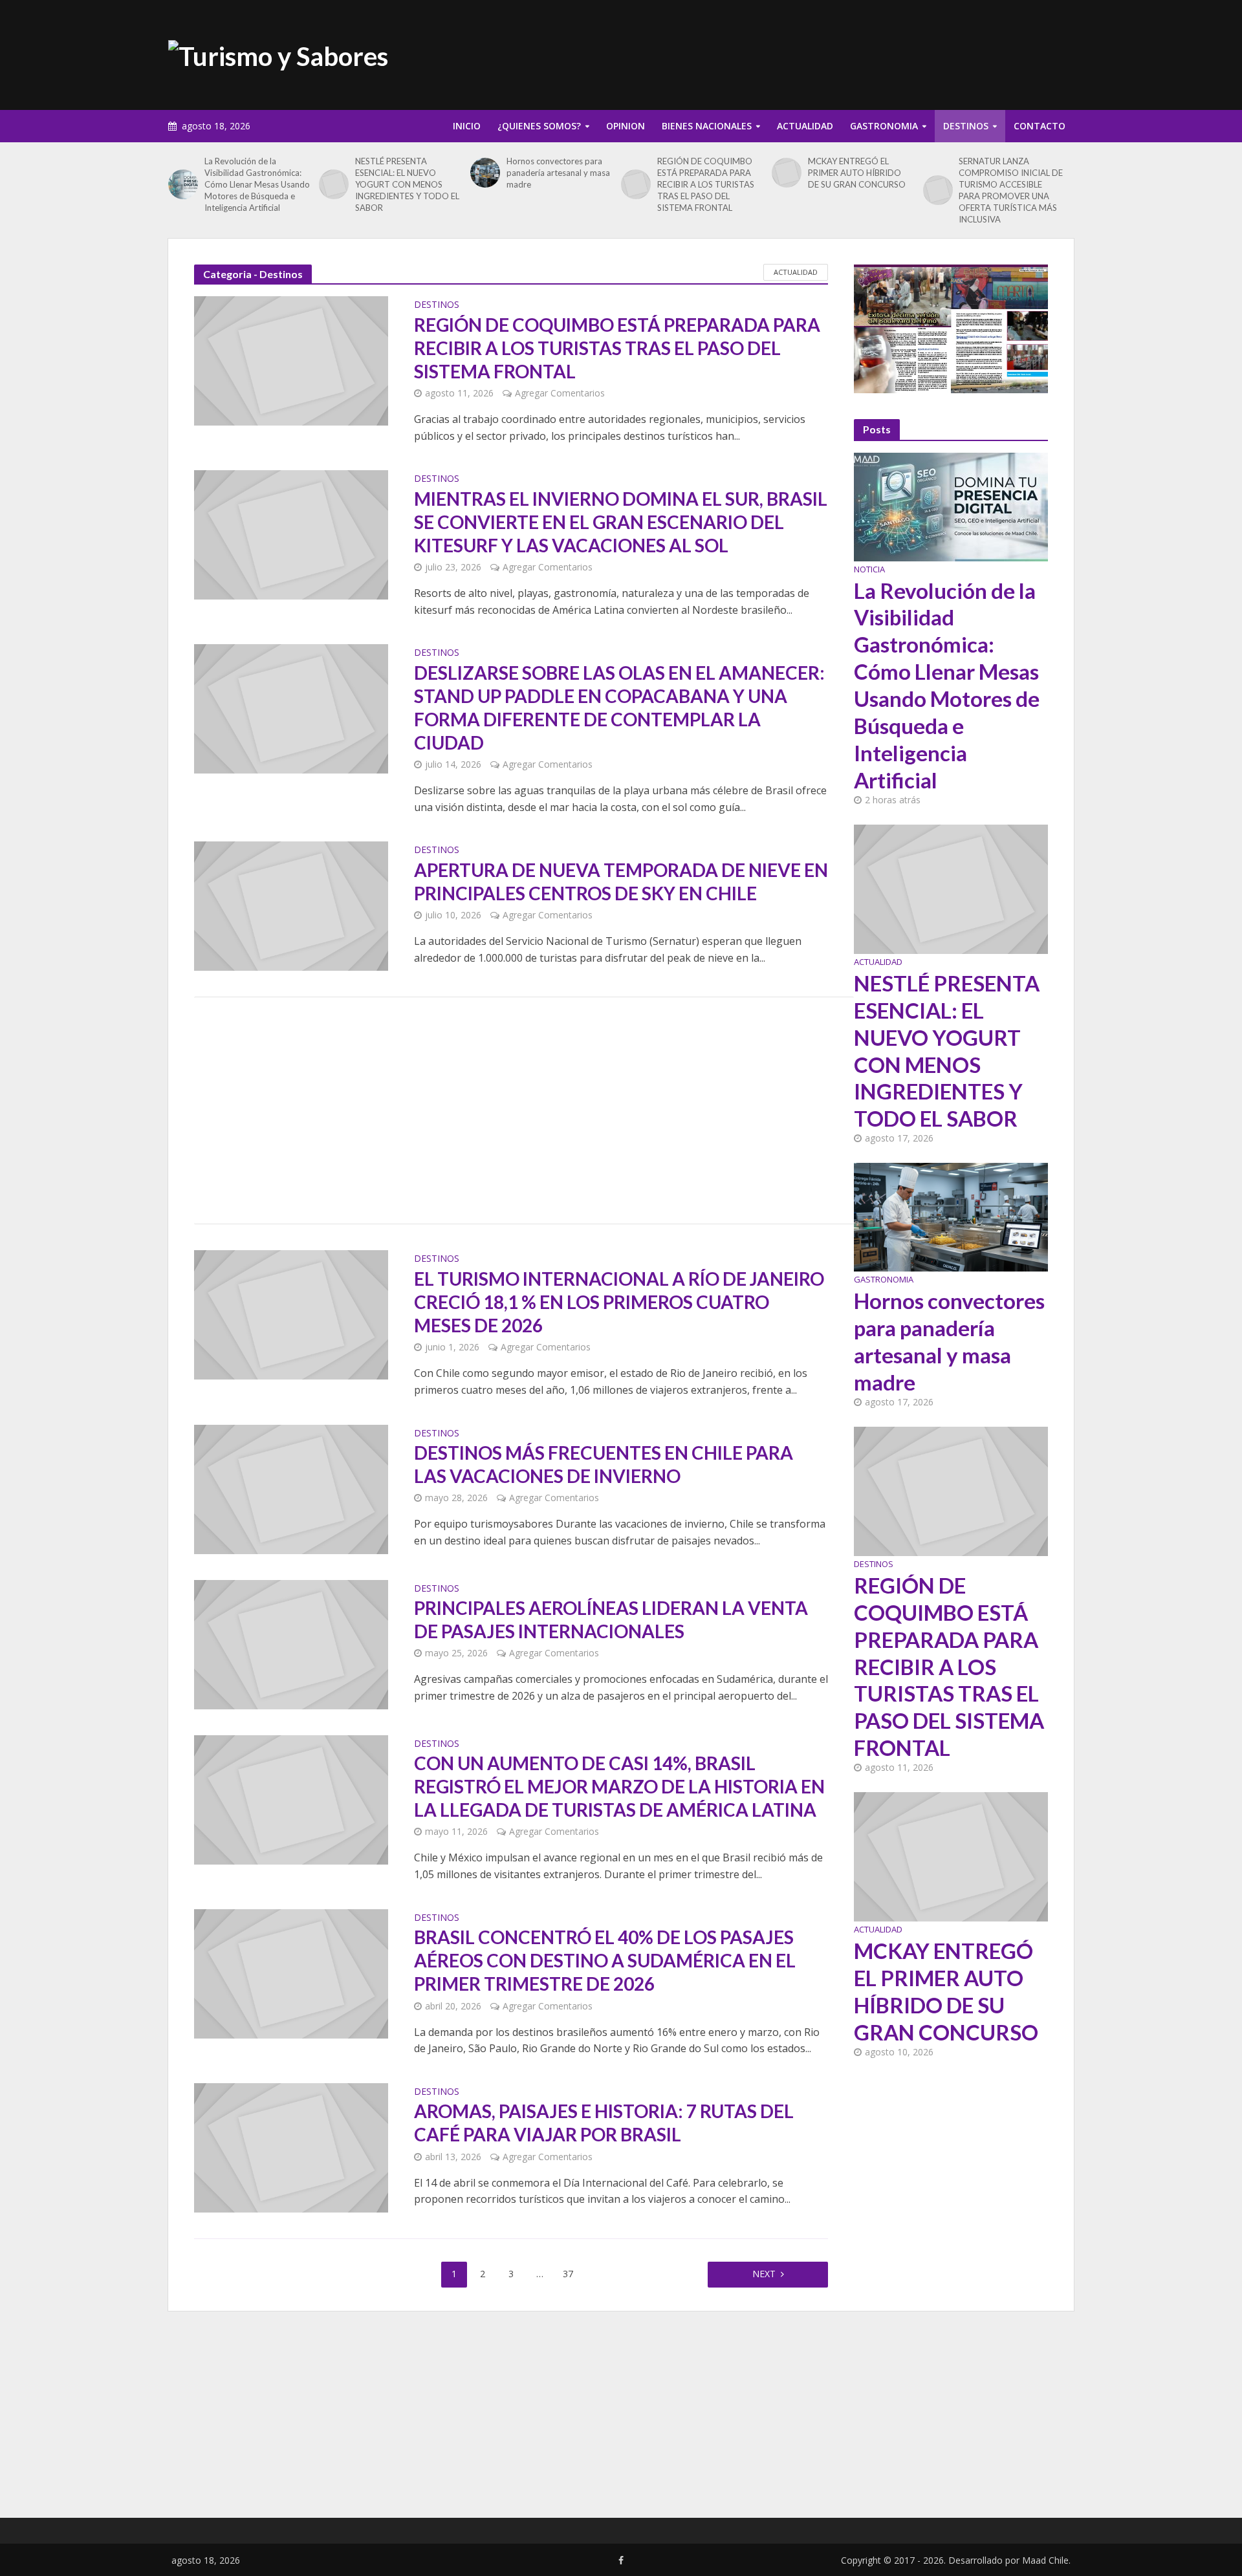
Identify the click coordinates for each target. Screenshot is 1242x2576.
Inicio (467, 126)
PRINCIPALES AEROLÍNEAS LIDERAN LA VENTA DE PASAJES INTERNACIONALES (611, 1619)
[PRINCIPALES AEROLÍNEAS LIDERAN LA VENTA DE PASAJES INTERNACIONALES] (291, 1643)
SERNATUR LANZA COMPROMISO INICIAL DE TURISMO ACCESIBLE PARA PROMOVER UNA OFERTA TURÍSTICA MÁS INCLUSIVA (1011, 190)
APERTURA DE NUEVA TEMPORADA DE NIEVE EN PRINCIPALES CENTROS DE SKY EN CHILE (621, 882)
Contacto (1040, 126)
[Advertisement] (838, 52)
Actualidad (805, 126)
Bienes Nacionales (707, 126)
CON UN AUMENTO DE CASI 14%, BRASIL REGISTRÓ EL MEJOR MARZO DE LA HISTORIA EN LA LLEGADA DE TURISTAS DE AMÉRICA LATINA (619, 1786)
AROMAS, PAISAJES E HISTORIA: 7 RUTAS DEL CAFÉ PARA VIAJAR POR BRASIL (604, 2123)
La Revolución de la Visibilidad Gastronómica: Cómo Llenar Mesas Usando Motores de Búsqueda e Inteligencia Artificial (257, 184)
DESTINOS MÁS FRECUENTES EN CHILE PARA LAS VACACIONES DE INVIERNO (604, 1464)
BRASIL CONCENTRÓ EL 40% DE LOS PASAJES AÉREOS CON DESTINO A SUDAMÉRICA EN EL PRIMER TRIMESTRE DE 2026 (605, 1960)
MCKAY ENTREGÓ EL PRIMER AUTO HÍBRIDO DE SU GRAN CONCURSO (857, 173)
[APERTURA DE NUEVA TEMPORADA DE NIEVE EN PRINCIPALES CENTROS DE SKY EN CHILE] (291, 905)
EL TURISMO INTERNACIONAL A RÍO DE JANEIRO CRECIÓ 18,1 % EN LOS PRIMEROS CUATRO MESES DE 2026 (619, 1302)
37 (568, 2274)
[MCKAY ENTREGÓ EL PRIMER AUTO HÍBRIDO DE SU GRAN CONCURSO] (787, 173)
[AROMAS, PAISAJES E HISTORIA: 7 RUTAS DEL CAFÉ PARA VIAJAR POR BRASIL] (291, 2147)
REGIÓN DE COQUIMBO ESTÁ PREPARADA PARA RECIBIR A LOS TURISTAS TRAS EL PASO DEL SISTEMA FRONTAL (706, 184)
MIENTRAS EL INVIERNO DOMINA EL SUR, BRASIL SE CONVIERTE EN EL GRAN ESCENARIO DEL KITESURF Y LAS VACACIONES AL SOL (621, 522)
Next (764, 2274)
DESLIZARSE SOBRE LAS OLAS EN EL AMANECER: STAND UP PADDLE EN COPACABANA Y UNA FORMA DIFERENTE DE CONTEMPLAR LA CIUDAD (619, 708)
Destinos (966, 126)
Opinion (626, 126)
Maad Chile (1045, 2560)
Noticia (869, 569)
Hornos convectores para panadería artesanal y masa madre (558, 173)
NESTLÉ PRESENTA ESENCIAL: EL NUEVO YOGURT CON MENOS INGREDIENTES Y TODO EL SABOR (407, 184)
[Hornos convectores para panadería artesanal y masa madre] (485, 173)
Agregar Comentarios (560, 393)
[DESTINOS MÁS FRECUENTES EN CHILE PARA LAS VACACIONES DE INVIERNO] (291, 1488)
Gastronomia (884, 126)
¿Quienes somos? (539, 126)
